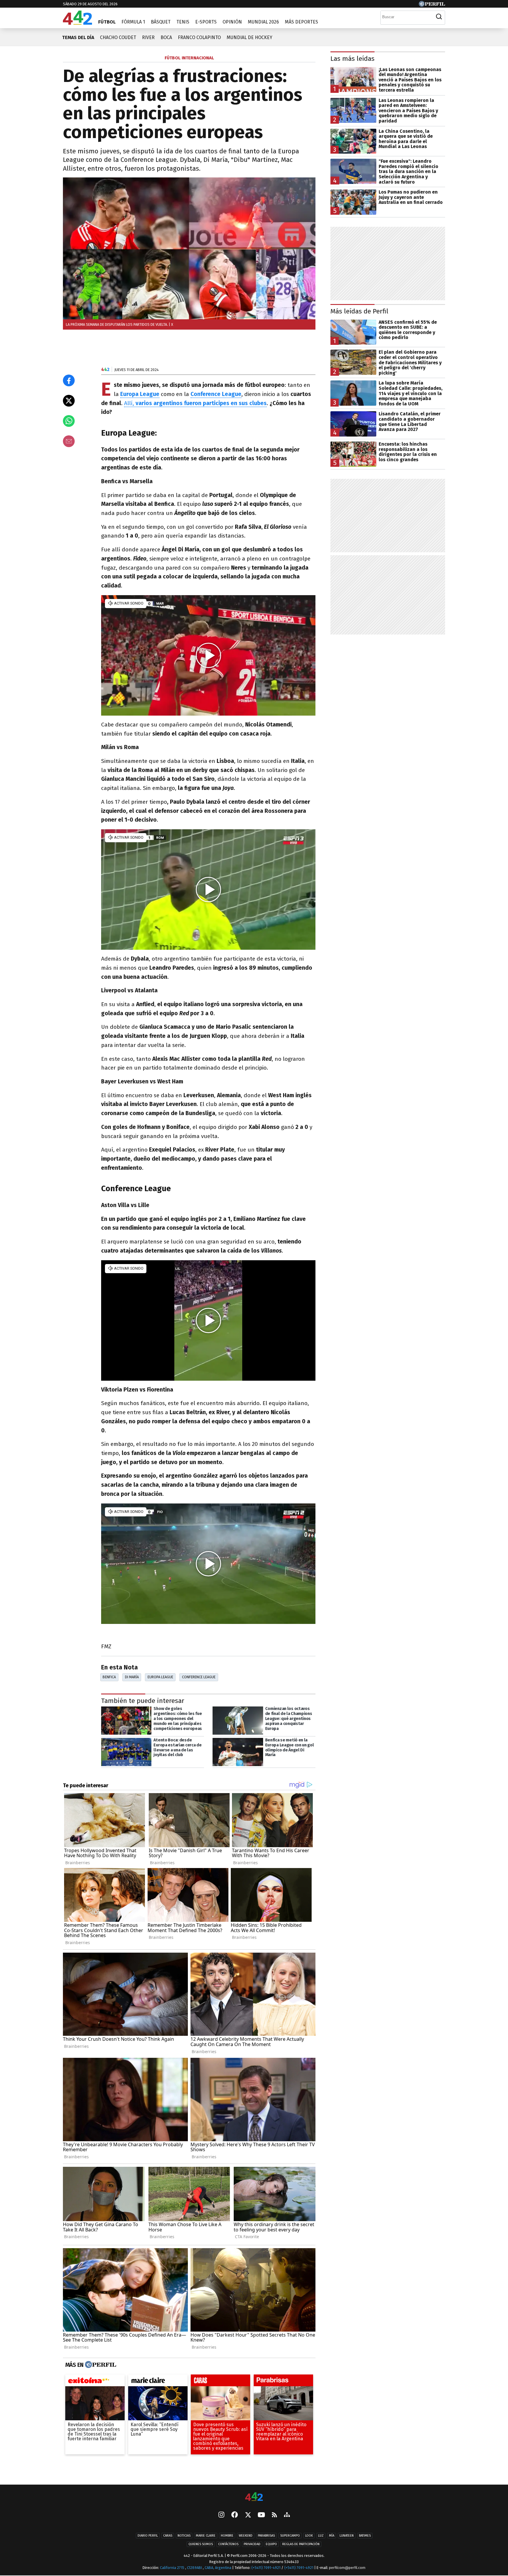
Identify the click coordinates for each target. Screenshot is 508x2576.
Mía (332, 2536)
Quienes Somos (201, 2544)
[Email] (69, 441)
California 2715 (173, 2568)
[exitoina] (95, 2382)
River (148, 37)
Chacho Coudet (118, 37)
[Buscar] (439, 17)
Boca (166, 37)
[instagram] (221, 2515)
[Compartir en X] (69, 401)
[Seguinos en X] (248, 2515)
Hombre (227, 2536)
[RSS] (274, 2515)
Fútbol (107, 22)
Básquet (161, 22)
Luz (321, 2536)
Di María (132, 1677)
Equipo (271, 2544)
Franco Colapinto (199, 37)
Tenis (183, 22)
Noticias (184, 2536)
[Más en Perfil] (100, 2365)
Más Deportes (301, 22)
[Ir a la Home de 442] (77, 23)
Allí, (195, 403)
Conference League (216, 394)
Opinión (232, 22)
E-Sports (206, 22)
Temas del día (78, 37)
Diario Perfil (148, 2536)
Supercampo (290, 2536)
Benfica (109, 1677)
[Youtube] (261, 2515)
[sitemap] (287, 2515)
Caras (168, 2536)
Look (309, 2536)
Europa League (160, 1677)
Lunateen (347, 2536)
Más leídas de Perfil (359, 311)
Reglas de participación (301, 2544)
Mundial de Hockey (249, 37)
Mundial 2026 (263, 22)
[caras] (220, 2382)
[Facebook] (235, 2515)
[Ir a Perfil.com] (432, 5)
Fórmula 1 (133, 22)
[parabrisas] (283, 2382)
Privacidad (252, 2544)
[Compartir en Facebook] (69, 380)
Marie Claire (206, 2536)
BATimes (365, 2536)
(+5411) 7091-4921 (266, 2568)
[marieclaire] (158, 2382)
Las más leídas (352, 59)
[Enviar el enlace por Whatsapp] (69, 421)
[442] (254, 2497)
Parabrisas (266, 2536)
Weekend (246, 2536)
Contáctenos (228, 2544)
